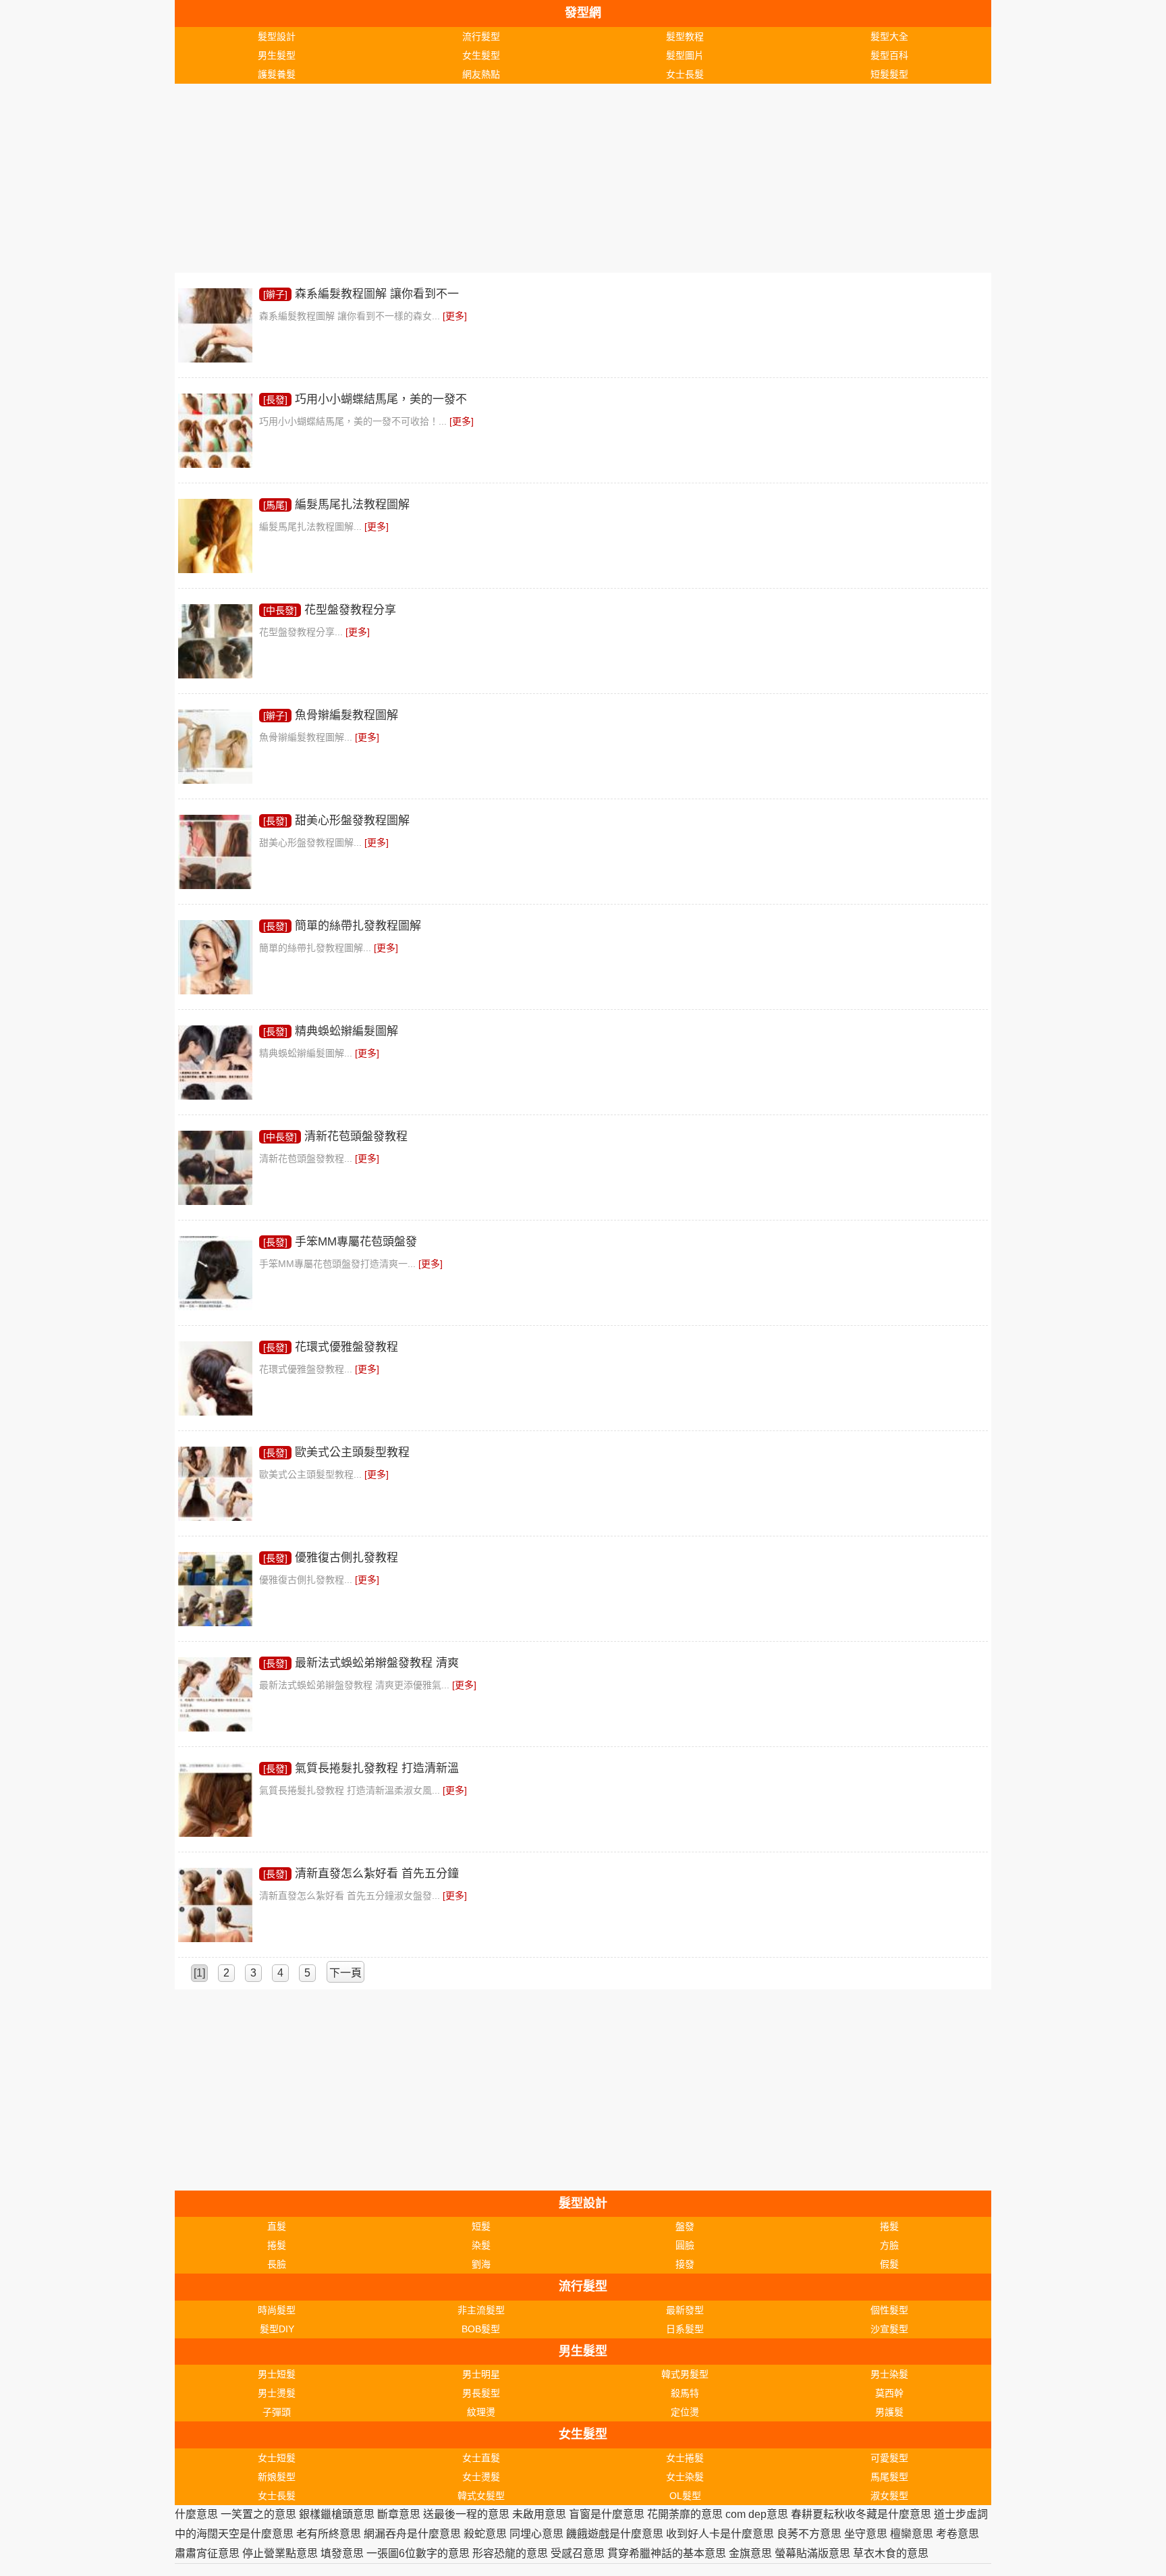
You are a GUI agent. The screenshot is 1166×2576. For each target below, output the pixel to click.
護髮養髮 (277, 74)
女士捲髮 (685, 2458)
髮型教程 (685, 36)
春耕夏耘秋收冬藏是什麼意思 (861, 2514)
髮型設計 (277, 36)
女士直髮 (481, 2458)
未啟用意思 (539, 2514)
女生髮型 (481, 55)
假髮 (889, 2264)
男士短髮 (277, 2374)
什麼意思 (196, 2514)
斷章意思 (399, 2514)
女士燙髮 (481, 2477)
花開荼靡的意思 (685, 2514)
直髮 (277, 2226)
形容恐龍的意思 (510, 2553)
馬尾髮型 (889, 2477)
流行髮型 (481, 36)
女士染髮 (685, 2477)
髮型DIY (277, 2329)
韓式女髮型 (481, 2496)
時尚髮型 (277, 2310)
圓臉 (685, 2245)
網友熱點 (481, 74)
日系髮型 (685, 2329)
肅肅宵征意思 (207, 2553)
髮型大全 (889, 36)
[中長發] (280, 610)
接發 (685, 2264)
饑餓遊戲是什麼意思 (615, 2534)
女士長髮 (685, 74)
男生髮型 (277, 55)
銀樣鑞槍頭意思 (337, 2514)
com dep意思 (757, 2514)
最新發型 (685, 2310)
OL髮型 (685, 2496)
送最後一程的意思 (466, 2514)
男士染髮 (889, 2374)
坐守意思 (866, 2534)
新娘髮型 (277, 2477)
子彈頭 (277, 2412)
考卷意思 (957, 2534)
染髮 (481, 2245)
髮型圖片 (685, 55)
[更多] (455, 316)
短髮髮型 (889, 74)
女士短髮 (277, 2458)
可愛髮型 (889, 2458)
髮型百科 (889, 55)
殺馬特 (685, 2393)
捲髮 (889, 2226)
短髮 (481, 2226)
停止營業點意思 (280, 2553)
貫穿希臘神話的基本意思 (667, 2553)
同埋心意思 (536, 2534)
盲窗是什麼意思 (607, 2514)
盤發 (685, 2226)
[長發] (275, 400)
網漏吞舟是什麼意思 (412, 2534)
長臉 (277, 2264)
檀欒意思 (912, 2534)
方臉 (889, 2245)
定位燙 (685, 2412)
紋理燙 (481, 2412)
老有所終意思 (329, 2534)
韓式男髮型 (685, 2374)
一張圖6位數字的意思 (418, 2553)
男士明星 (481, 2374)
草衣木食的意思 (891, 2553)
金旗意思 (750, 2553)
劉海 (481, 2264)
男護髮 (889, 2412)
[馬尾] (275, 505)
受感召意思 (578, 2553)
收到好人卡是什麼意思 (720, 2534)
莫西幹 (889, 2393)
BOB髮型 (481, 2329)
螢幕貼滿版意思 (812, 2553)
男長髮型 (481, 2393)
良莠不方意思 (809, 2534)
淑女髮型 (889, 2496)
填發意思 (342, 2553)
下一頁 (345, 1973)
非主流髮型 (481, 2310)
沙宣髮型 (889, 2329)
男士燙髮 (277, 2393)
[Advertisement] (580, 178)
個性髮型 (889, 2310)
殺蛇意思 (485, 2534)
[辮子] (275, 294)
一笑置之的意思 (258, 2514)
